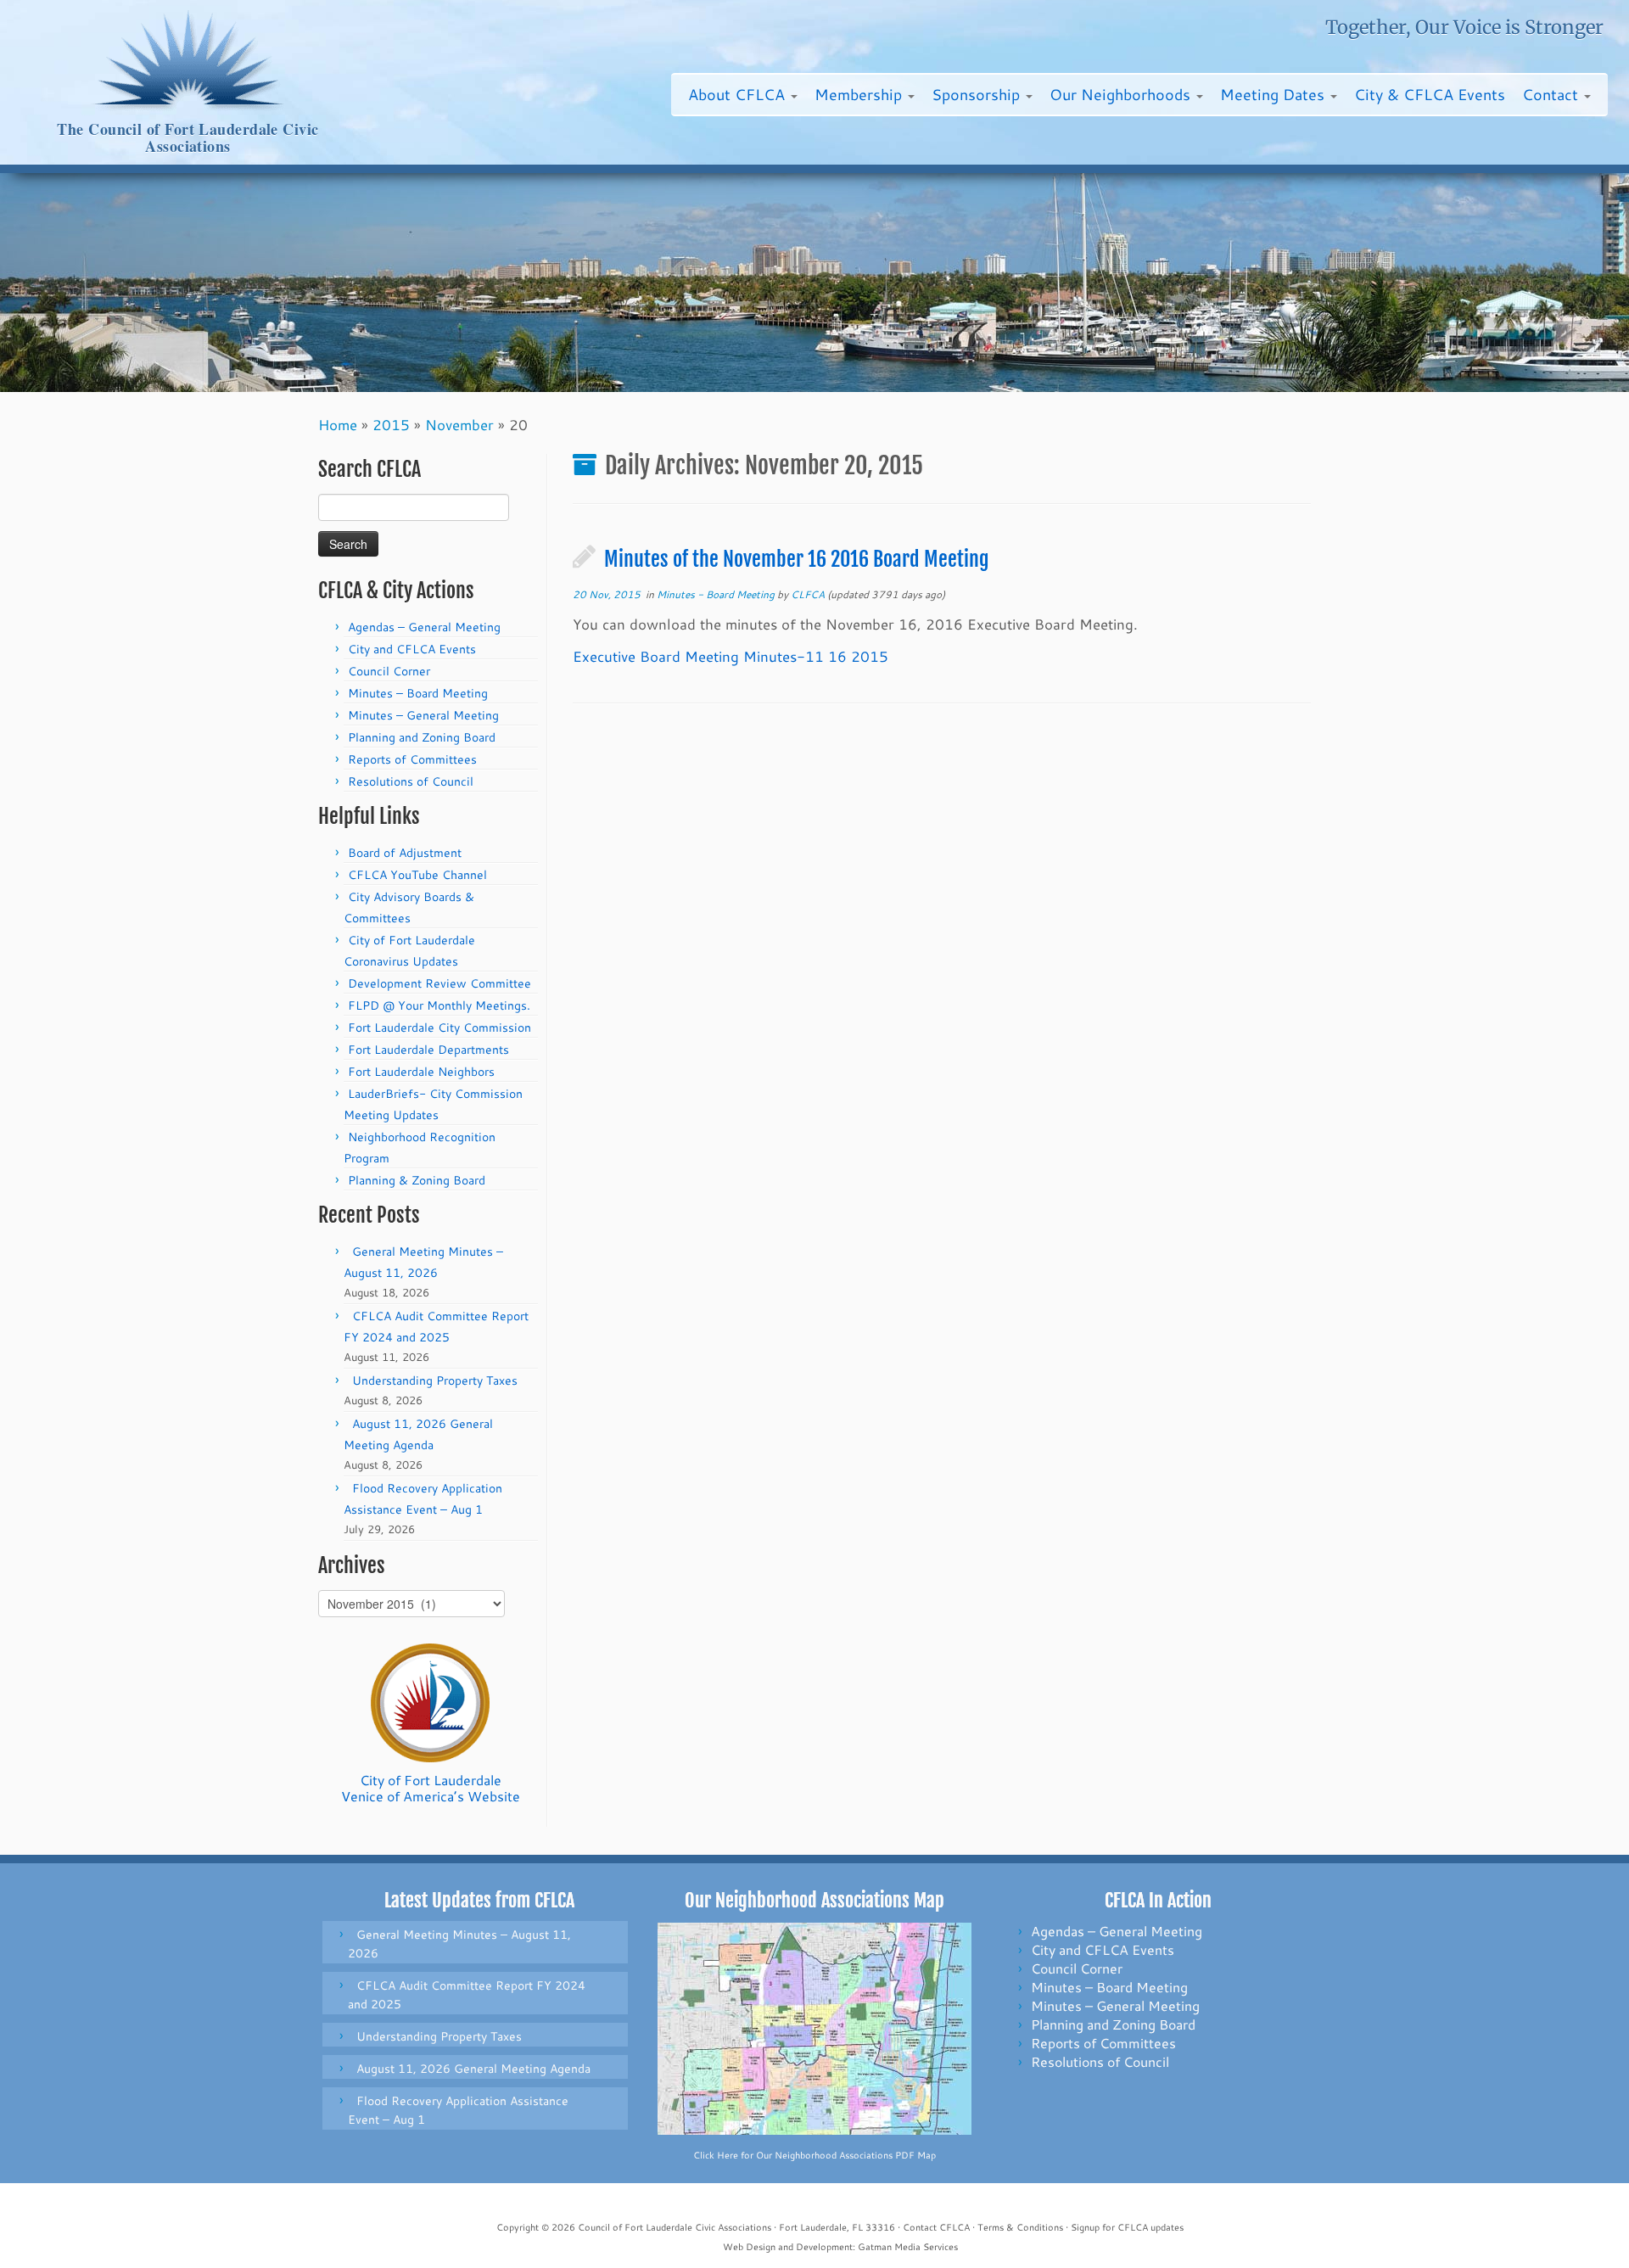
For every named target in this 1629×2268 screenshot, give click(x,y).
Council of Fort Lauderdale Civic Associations (675, 2227)
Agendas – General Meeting (424, 627)
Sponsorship (978, 94)
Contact (1552, 94)
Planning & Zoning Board (417, 1180)
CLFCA (808, 594)
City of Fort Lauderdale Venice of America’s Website (431, 1788)
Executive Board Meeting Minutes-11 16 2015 (731, 656)
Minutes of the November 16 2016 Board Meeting (797, 559)
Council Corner (389, 671)
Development (824, 2247)
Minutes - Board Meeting (717, 594)
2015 (391, 424)
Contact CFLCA (936, 2227)
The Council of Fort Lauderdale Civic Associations (188, 138)
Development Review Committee (439, 983)
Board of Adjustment (405, 853)
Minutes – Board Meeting (418, 693)
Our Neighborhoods (1122, 94)
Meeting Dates (1274, 94)
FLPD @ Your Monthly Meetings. (439, 1005)
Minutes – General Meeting (423, 715)
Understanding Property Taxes (435, 1380)
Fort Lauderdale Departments (428, 1050)
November (459, 424)
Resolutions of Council (411, 781)
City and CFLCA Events (412, 649)
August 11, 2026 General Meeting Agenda (473, 2069)
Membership (860, 94)
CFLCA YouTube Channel (417, 875)
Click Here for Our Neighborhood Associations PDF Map (814, 2155)
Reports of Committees (412, 759)
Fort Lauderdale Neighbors (421, 1072)
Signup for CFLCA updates (1127, 2227)
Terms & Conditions (1020, 2227)
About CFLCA (739, 94)
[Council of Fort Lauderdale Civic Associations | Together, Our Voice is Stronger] (188, 60)
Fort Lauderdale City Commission (439, 1028)
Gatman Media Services (908, 2247)
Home (338, 424)
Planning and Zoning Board (422, 737)
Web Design (749, 2247)
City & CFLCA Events (1430, 94)
